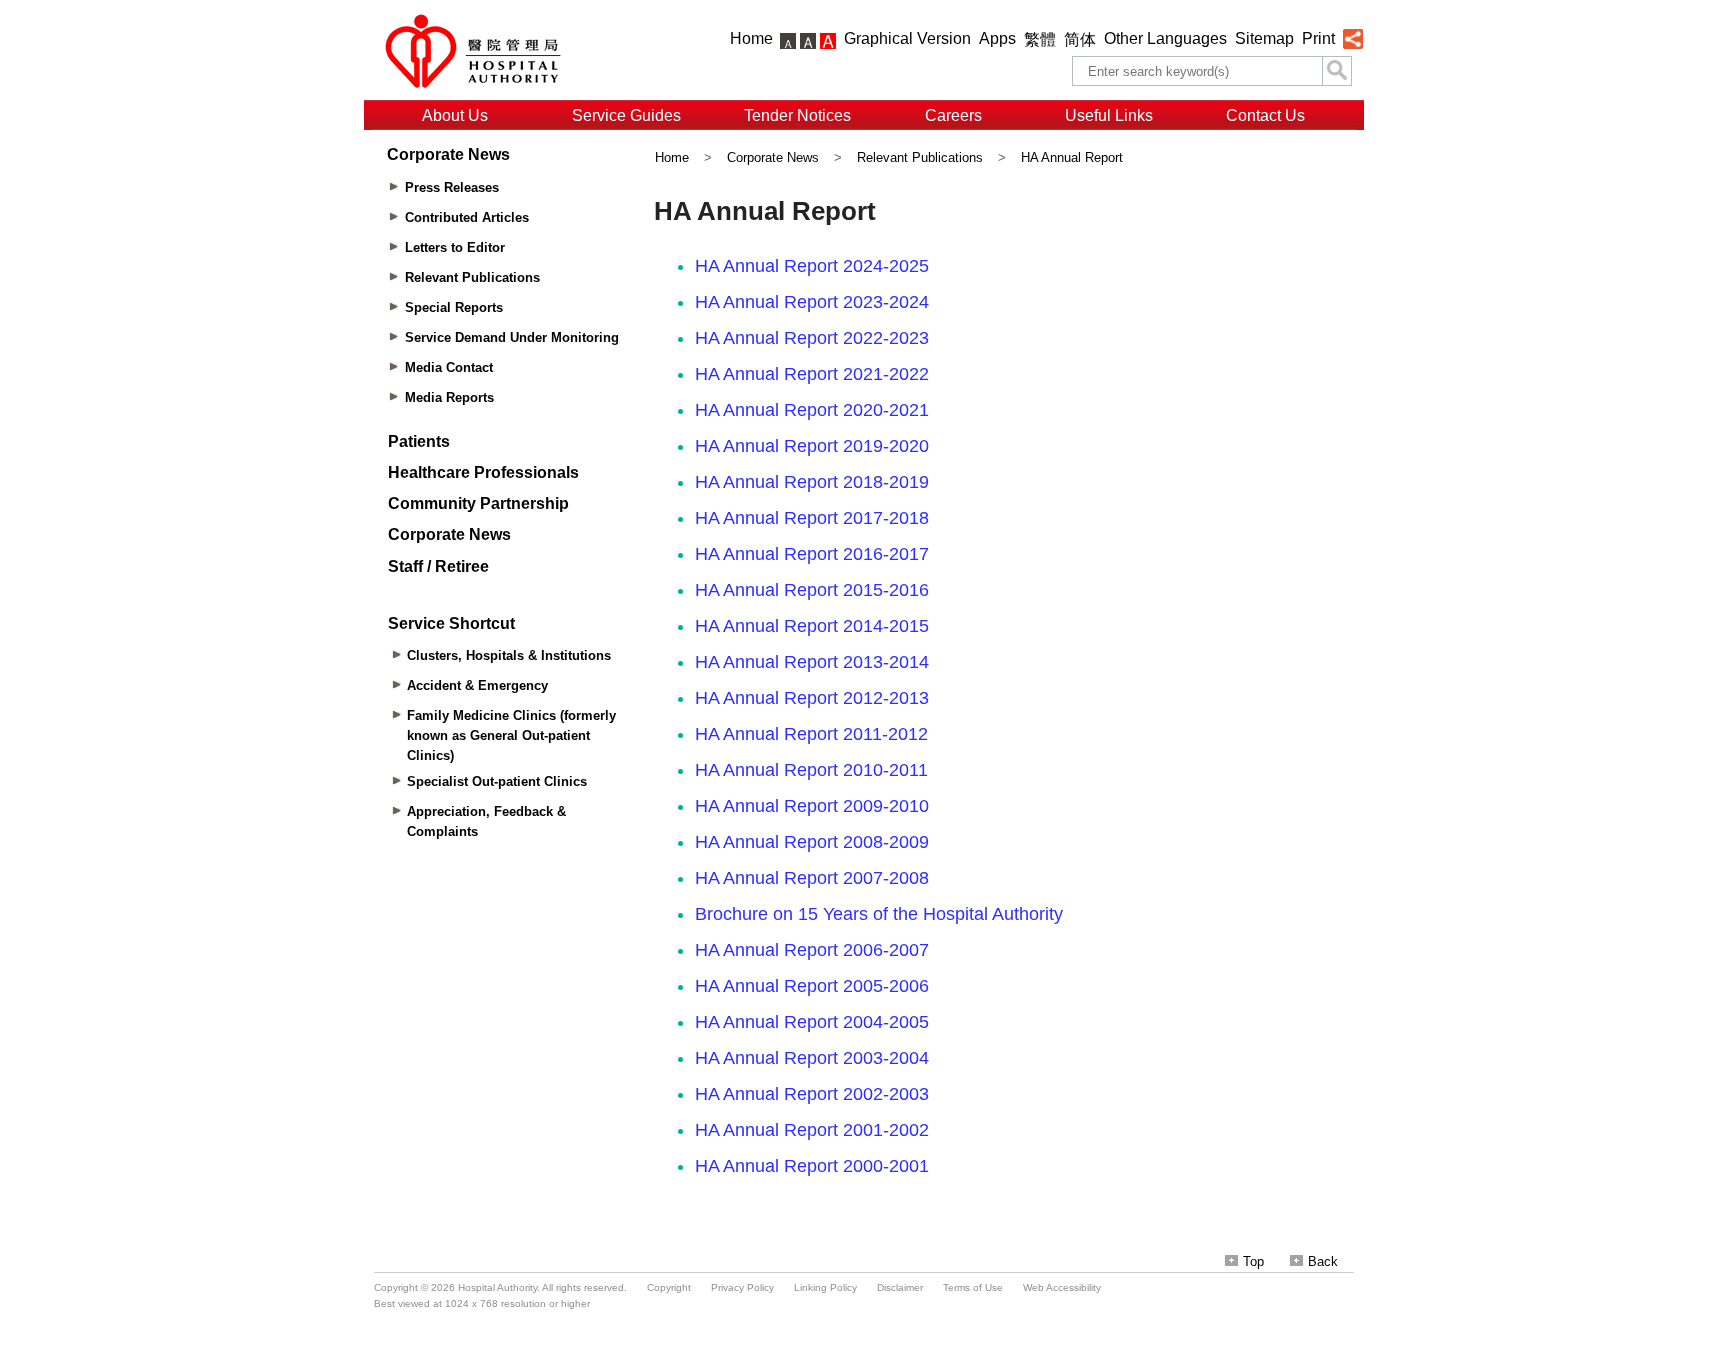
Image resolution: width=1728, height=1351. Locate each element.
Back (1323, 1261)
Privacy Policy (742, 1287)
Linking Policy (825, 1287)
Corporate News (773, 157)
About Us (455, 115)
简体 (1080, 39)
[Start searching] (1337, 71)
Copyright (669, 1287)
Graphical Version (907, 38)
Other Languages (1165, 38)
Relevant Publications (920, 157)
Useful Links (1109, 115)
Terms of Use (973, 1287)
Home (751, 38)
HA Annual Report (1072, 157)
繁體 (1040, 39)
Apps (997, 38)
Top (1253, 1261)
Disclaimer (900, 1287)
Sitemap (1264, 38)
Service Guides (626, 115)
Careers (953, 115)
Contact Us (1265, 115)
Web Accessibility (1062, 1287)
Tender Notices (797, 115)
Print (1318, 38)
